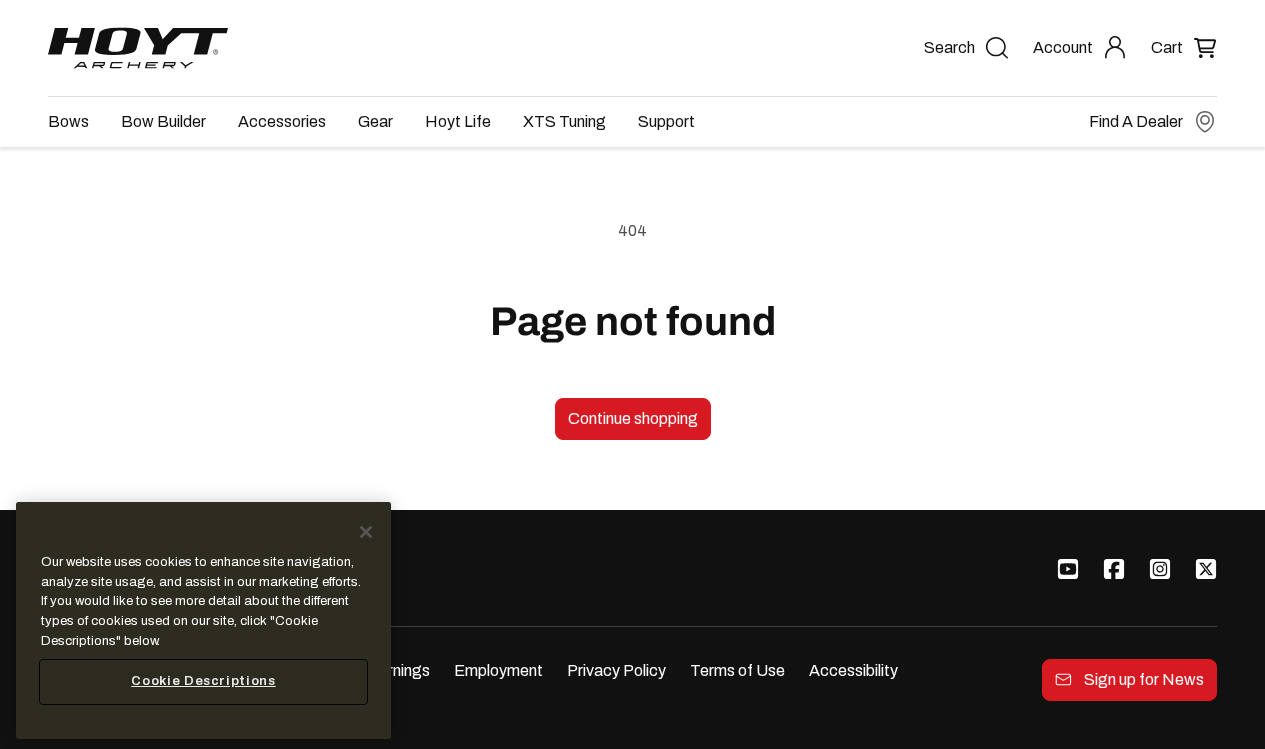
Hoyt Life (458, 121)
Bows (68, 121)
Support (666, 121)
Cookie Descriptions (203, 681)
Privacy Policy (616, 670)
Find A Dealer (1136, 121)
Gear (375, 121)
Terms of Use (737, 670)
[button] (1184, 47)
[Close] (366, 532)
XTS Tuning (564, 121)
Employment (498, 670)
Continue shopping (633, 418)
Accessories (282, 121)
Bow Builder (163, 121)
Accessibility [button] (853, 670)
